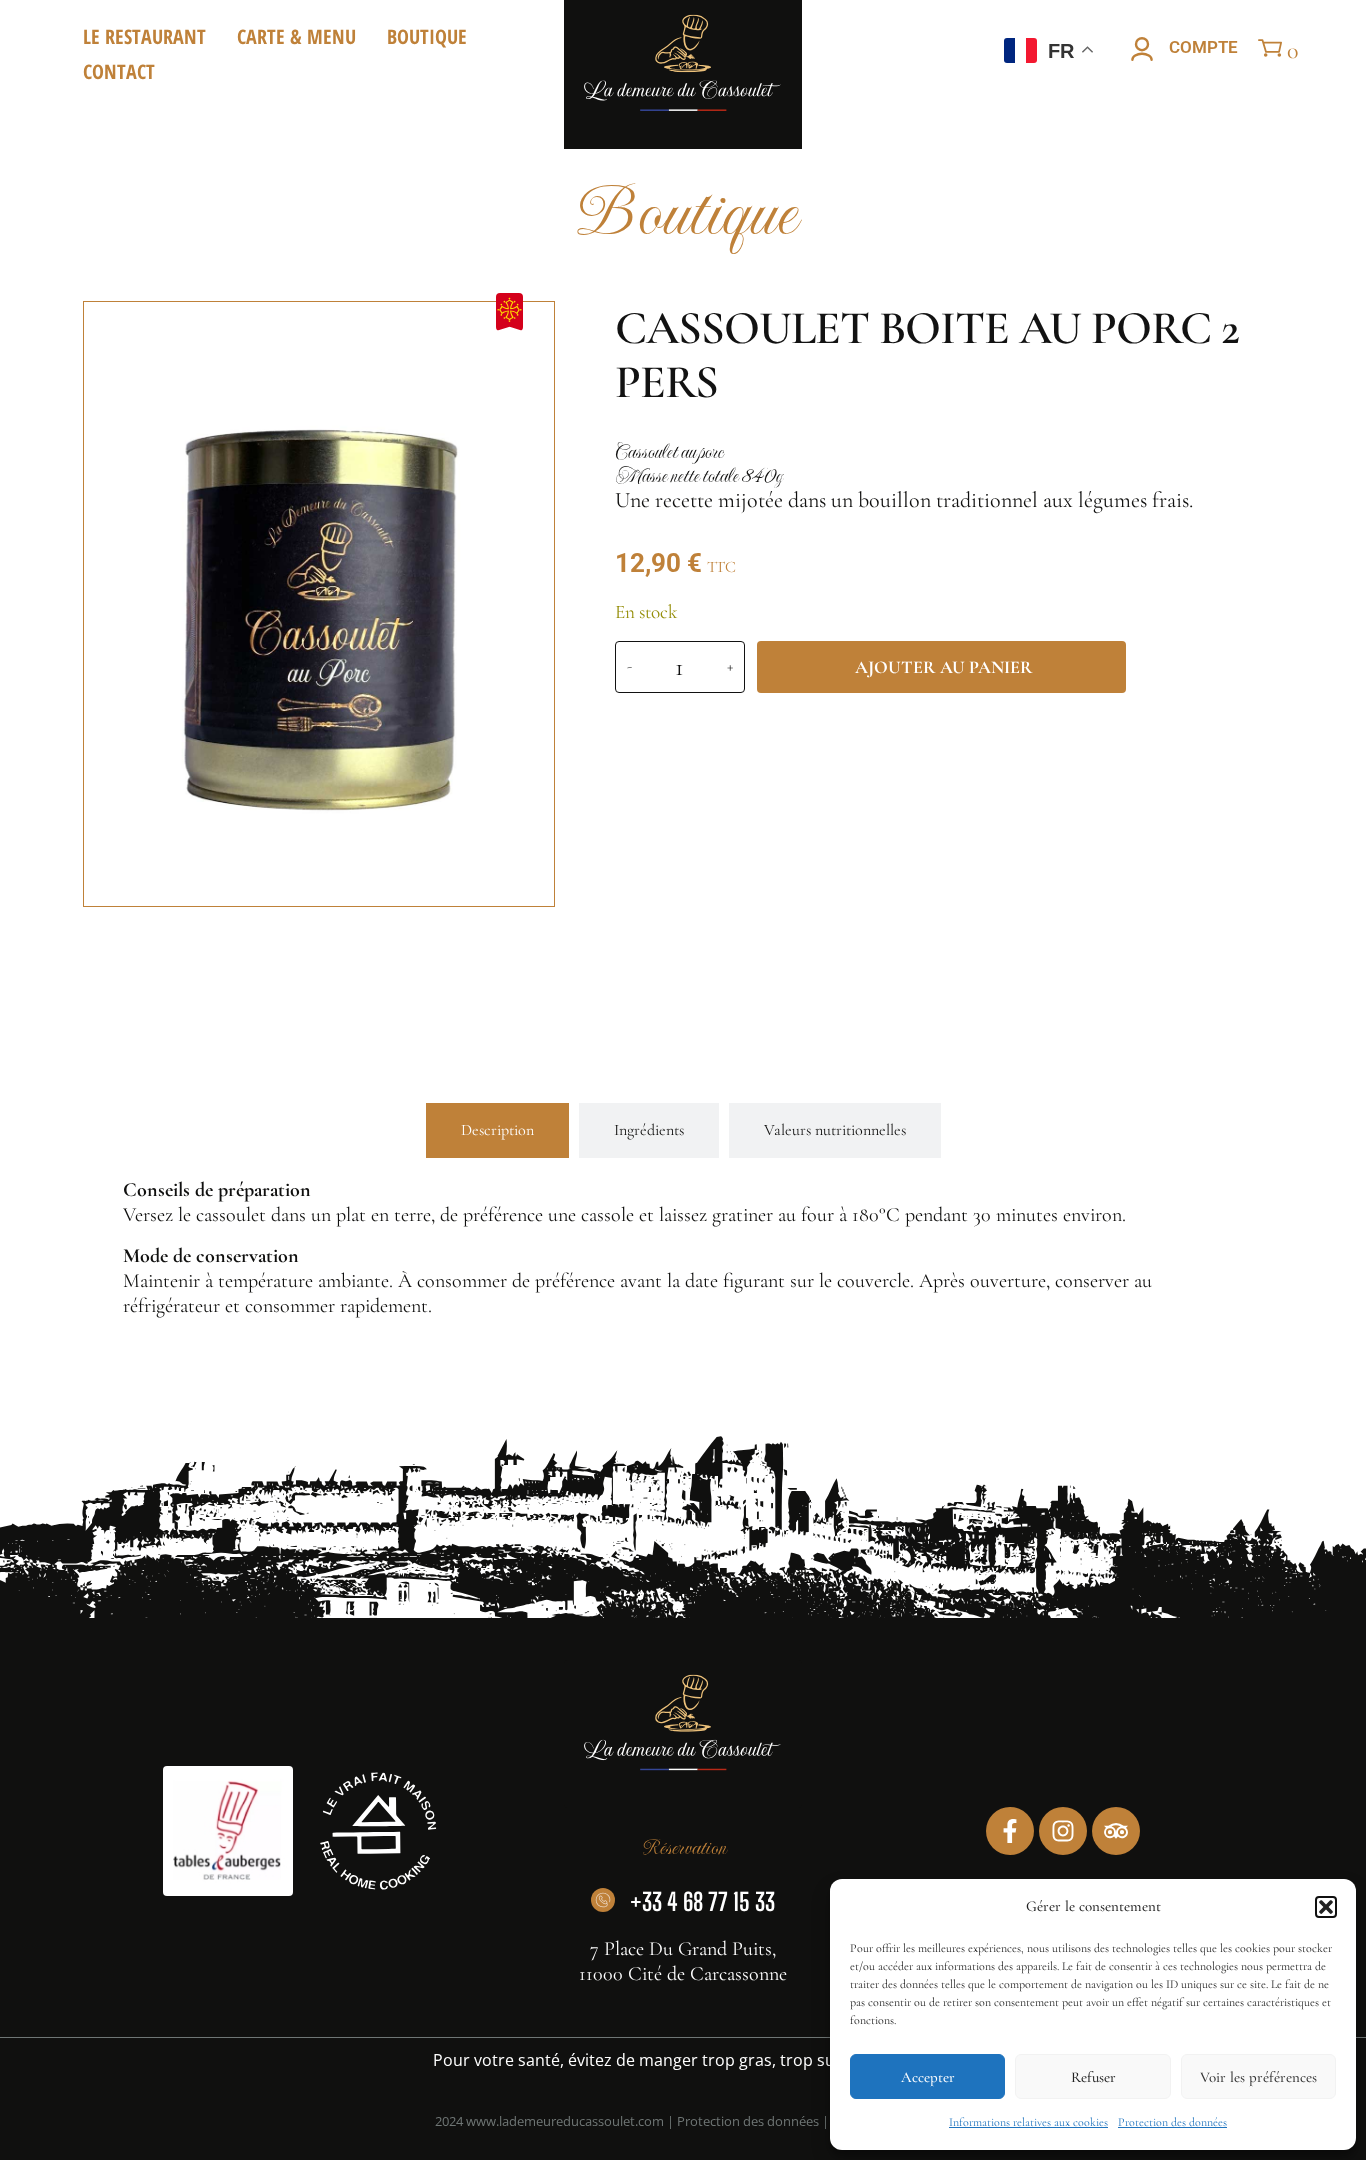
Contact (119, 71)
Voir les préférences (1258, 2077)
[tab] (497, 1130)
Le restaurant (144, 36)
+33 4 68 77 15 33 (702, 1901)
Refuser (1093, 2077)
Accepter (928, 2077)
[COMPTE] (1142, 49)
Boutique (427, 36)
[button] (1326, 1907)
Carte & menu (296, 36)
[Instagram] (1063, 1831)
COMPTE (1203, 47)
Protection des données (1172, 2122)
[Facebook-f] (1010, 1831)
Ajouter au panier (944, 667)
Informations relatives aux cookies (1028, 2122)
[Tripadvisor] (1116, 1831)
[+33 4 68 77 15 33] (603, 1900)
